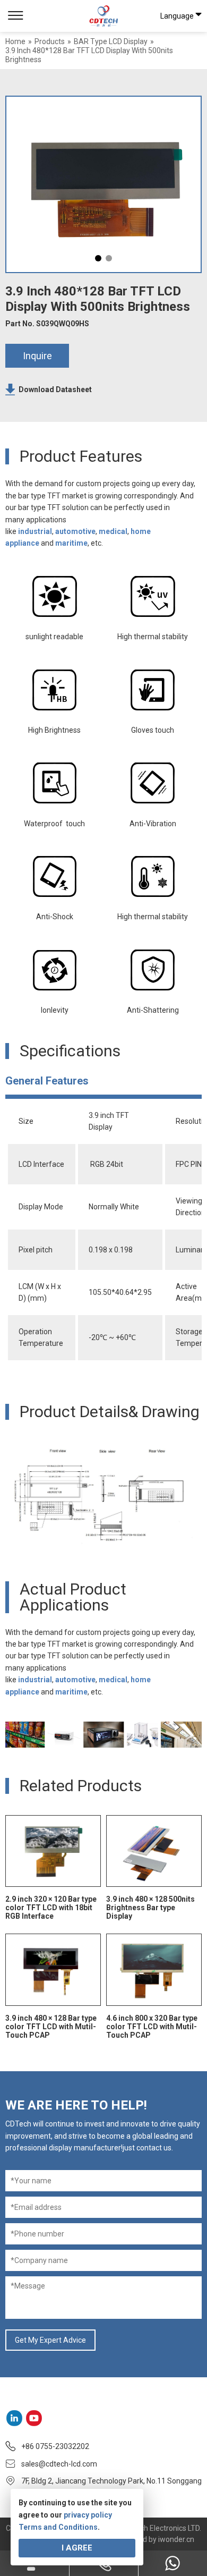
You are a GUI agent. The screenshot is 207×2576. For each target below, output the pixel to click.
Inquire (37, 356)
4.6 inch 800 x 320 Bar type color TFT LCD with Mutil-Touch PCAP (152, 2027)
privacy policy (88, 2515)
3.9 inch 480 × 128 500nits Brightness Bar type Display (150, 1908)
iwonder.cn (176, 2539)
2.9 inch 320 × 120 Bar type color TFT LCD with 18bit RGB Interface (51, 1908)
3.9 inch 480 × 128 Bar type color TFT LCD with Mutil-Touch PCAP (51, 2027)
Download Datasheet (55, 389)
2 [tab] (109, 258)
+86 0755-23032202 (55, 2446)
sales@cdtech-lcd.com (59, 2464)
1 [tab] (98, 258)
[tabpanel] (103, 184)
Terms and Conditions (58, 2527)
